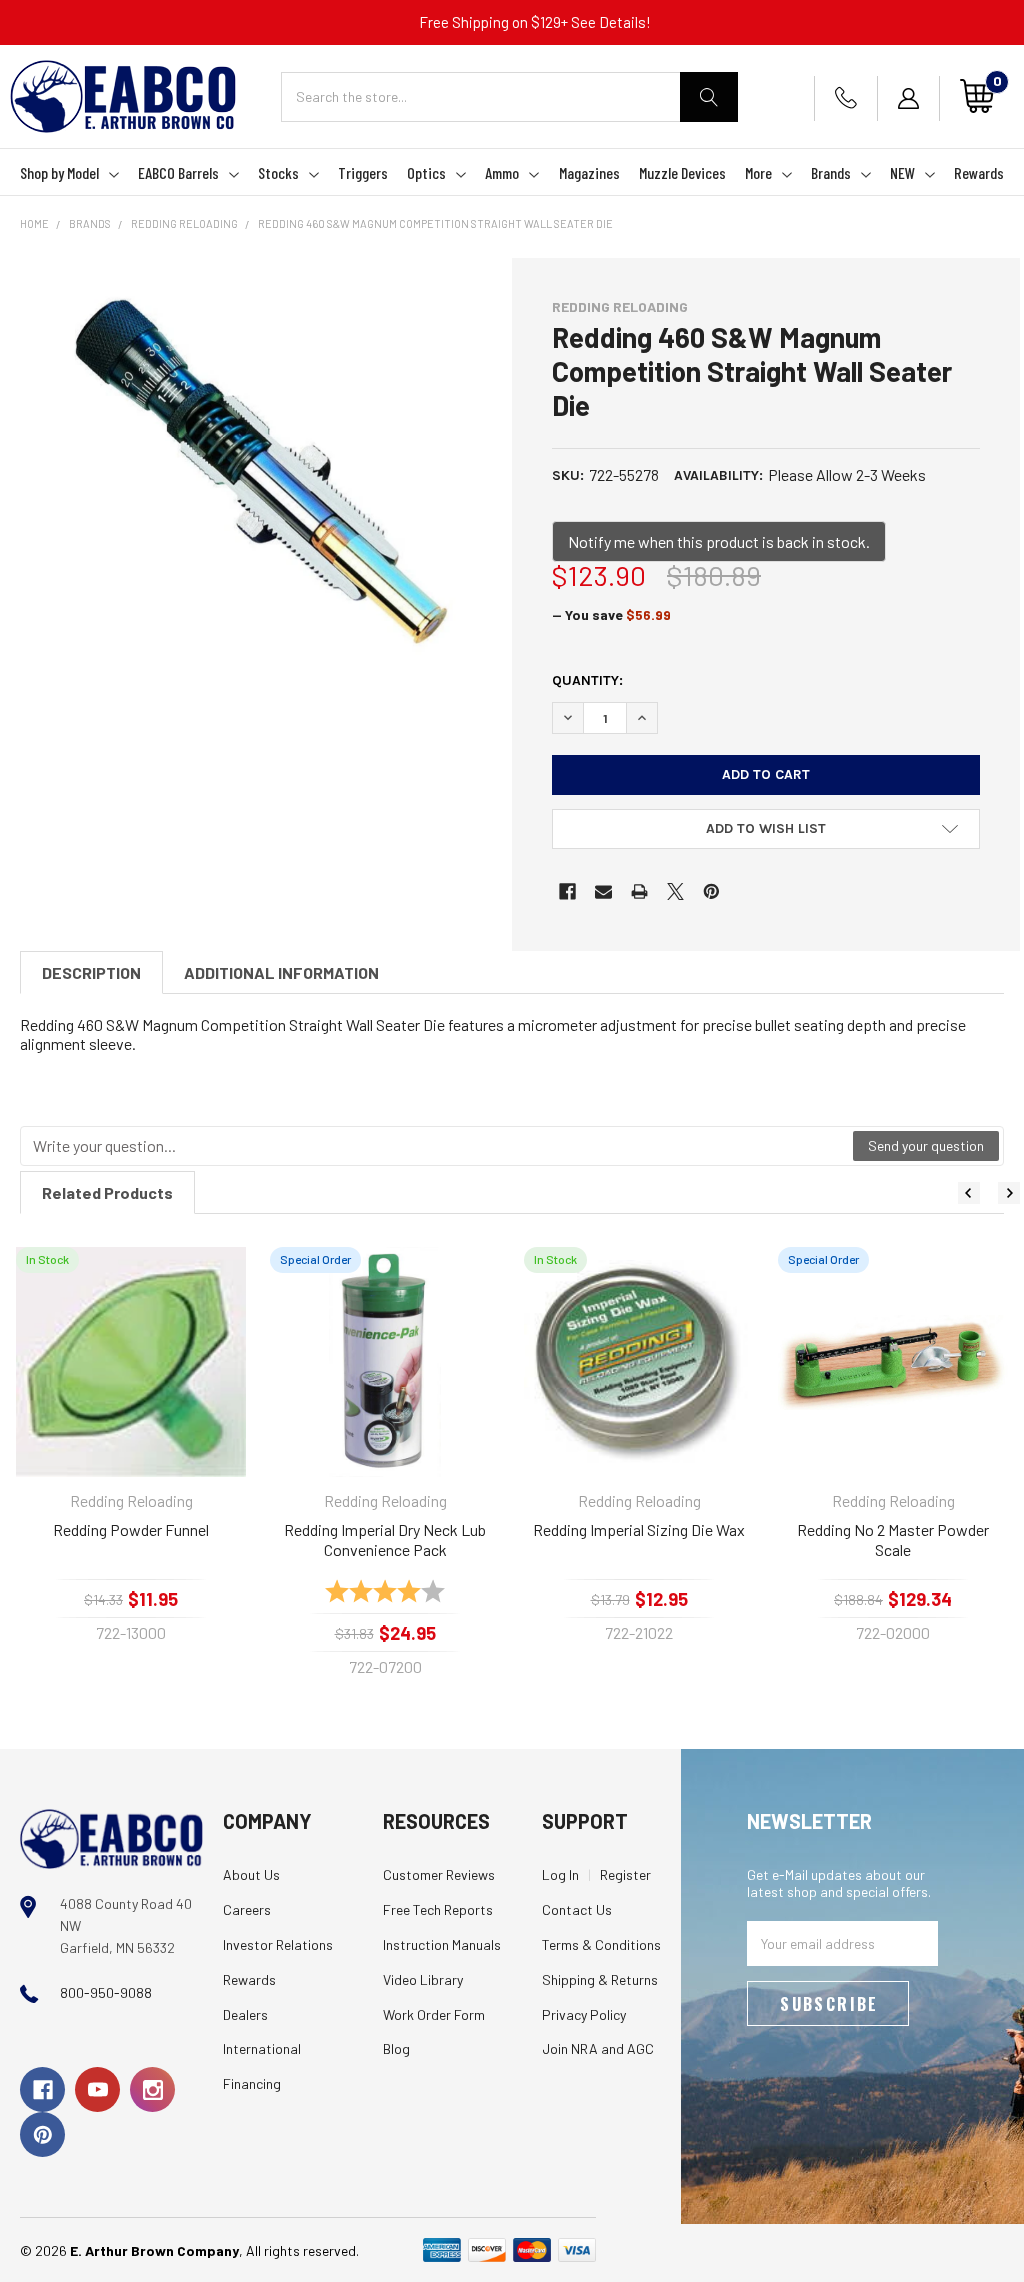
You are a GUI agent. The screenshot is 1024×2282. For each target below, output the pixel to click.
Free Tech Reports (438, 1909)
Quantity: (587, 680)
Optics (426, 172)
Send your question (926, 1145)
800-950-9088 (106, 1992)
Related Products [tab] (107, 1192)
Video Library (423, 1979)
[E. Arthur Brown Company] (111, 1837)
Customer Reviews (439, 1874)
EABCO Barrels (178, 172)
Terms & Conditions (601, 1944)
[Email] (603, 891)
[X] (675, 891)
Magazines (589, 172)
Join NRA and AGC (598, 2048)
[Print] (639, 891)
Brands (831, 172)
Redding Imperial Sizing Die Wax (639, 1529)
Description (91, 972)
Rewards (979, 172)
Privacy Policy (584, 2014)
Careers (247, 1909)
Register (625, 1874)
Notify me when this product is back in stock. (719, 541)
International (262, 2048)
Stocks (278, 172)
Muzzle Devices (682, 172)
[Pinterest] (711, 891)
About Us (251, 1874)
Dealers (245, 2014)
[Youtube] (97, 2089)
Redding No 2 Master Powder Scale (893, 1539)
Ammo (502, 172)
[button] (766, 829)
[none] (258, 472)
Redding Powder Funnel (131, 1529)
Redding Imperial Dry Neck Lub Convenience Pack (385, 1539)
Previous (969, 1193)
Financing (252, 2083)
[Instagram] (152, 2089)
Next (1009, 1193)
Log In (560, 1874)
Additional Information (281, 972)
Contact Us (577, 1909)
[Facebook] (567, 891)
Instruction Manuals (442, 1944)
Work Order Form (434, 2014)
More (758, 172)
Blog (396, 2048)
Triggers (363, 172)
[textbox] (437, 1146)
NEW (902, 172)
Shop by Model (59, 172)
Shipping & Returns (600, 1979)
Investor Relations (278, 1944)
